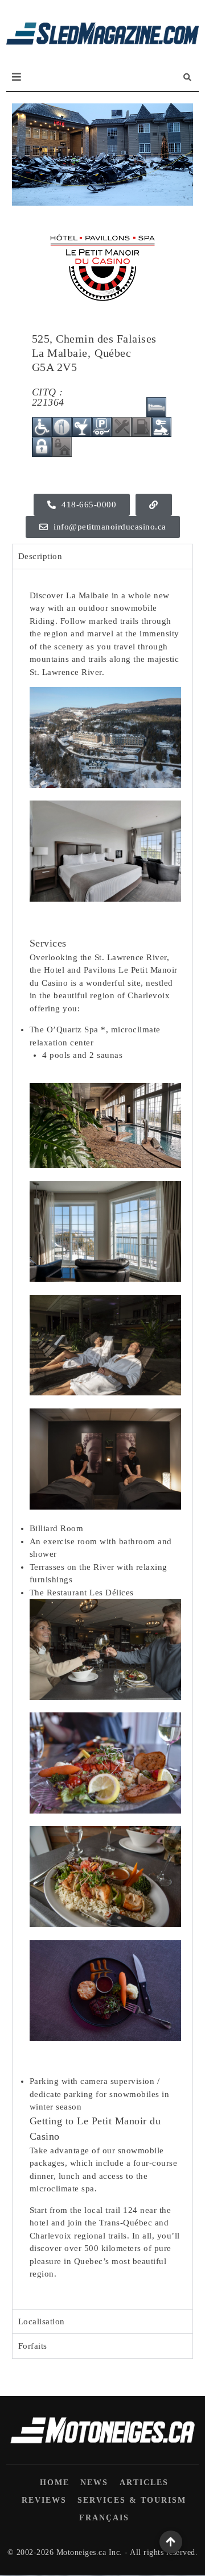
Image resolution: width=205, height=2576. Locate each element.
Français (104, 2518)
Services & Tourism (132, 2500)
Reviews (44, 2500)
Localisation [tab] (42, 2321)
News (94, 2483)
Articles (144, 2483)
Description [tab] (40, 556)
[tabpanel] (102, 1439)
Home (55, 2483)
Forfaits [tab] (33, 2346)
